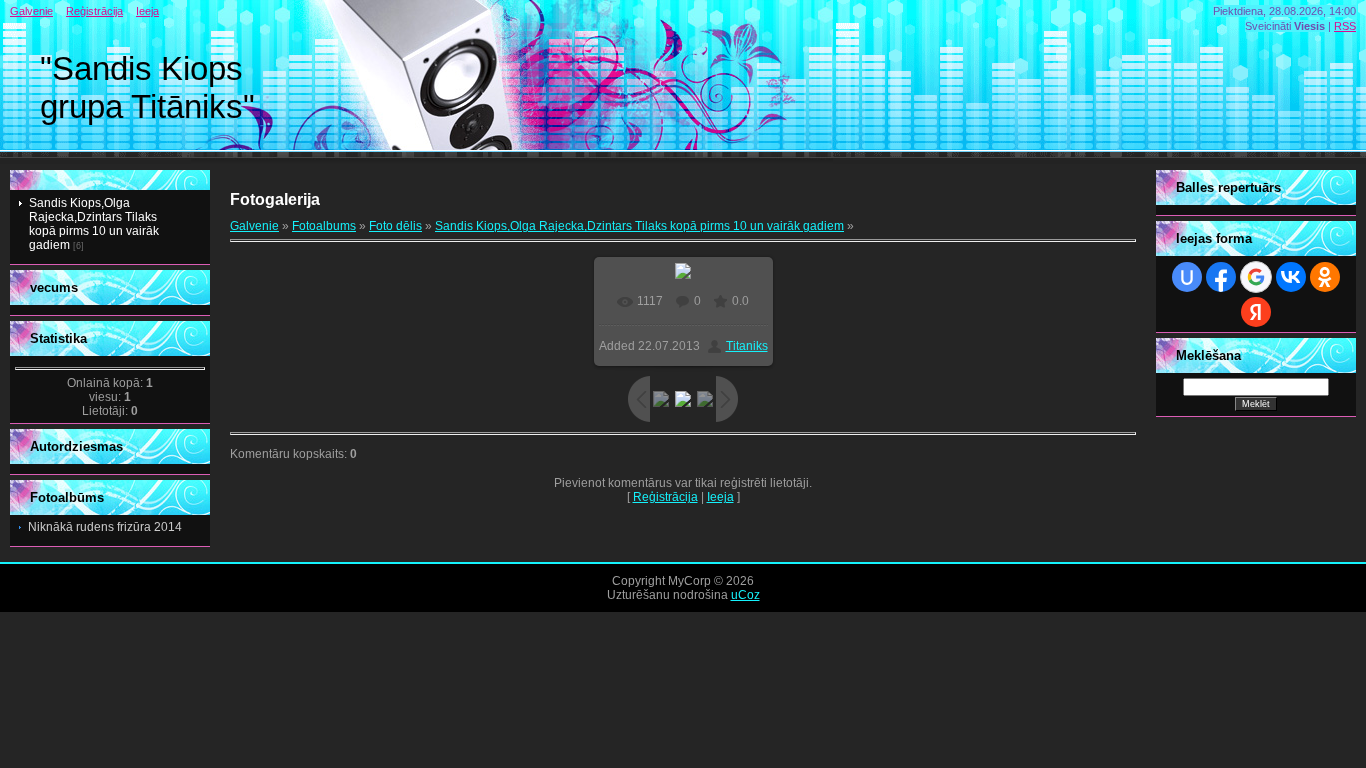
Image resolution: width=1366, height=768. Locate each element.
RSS (1345, 26)
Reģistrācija (94, 11)
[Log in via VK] (1291, 277)
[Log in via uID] (1187, 277)
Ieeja (147, 11)
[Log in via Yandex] (1256, 312)
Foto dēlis (395, 226)
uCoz (745, 595)
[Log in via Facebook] (1221, 277)
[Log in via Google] (1256, 277)
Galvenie (31, 11)
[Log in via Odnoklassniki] (1325, 277)
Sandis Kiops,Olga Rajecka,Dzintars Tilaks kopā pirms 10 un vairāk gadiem (94, 224)
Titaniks (747, 346)
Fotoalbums (324, 226)
